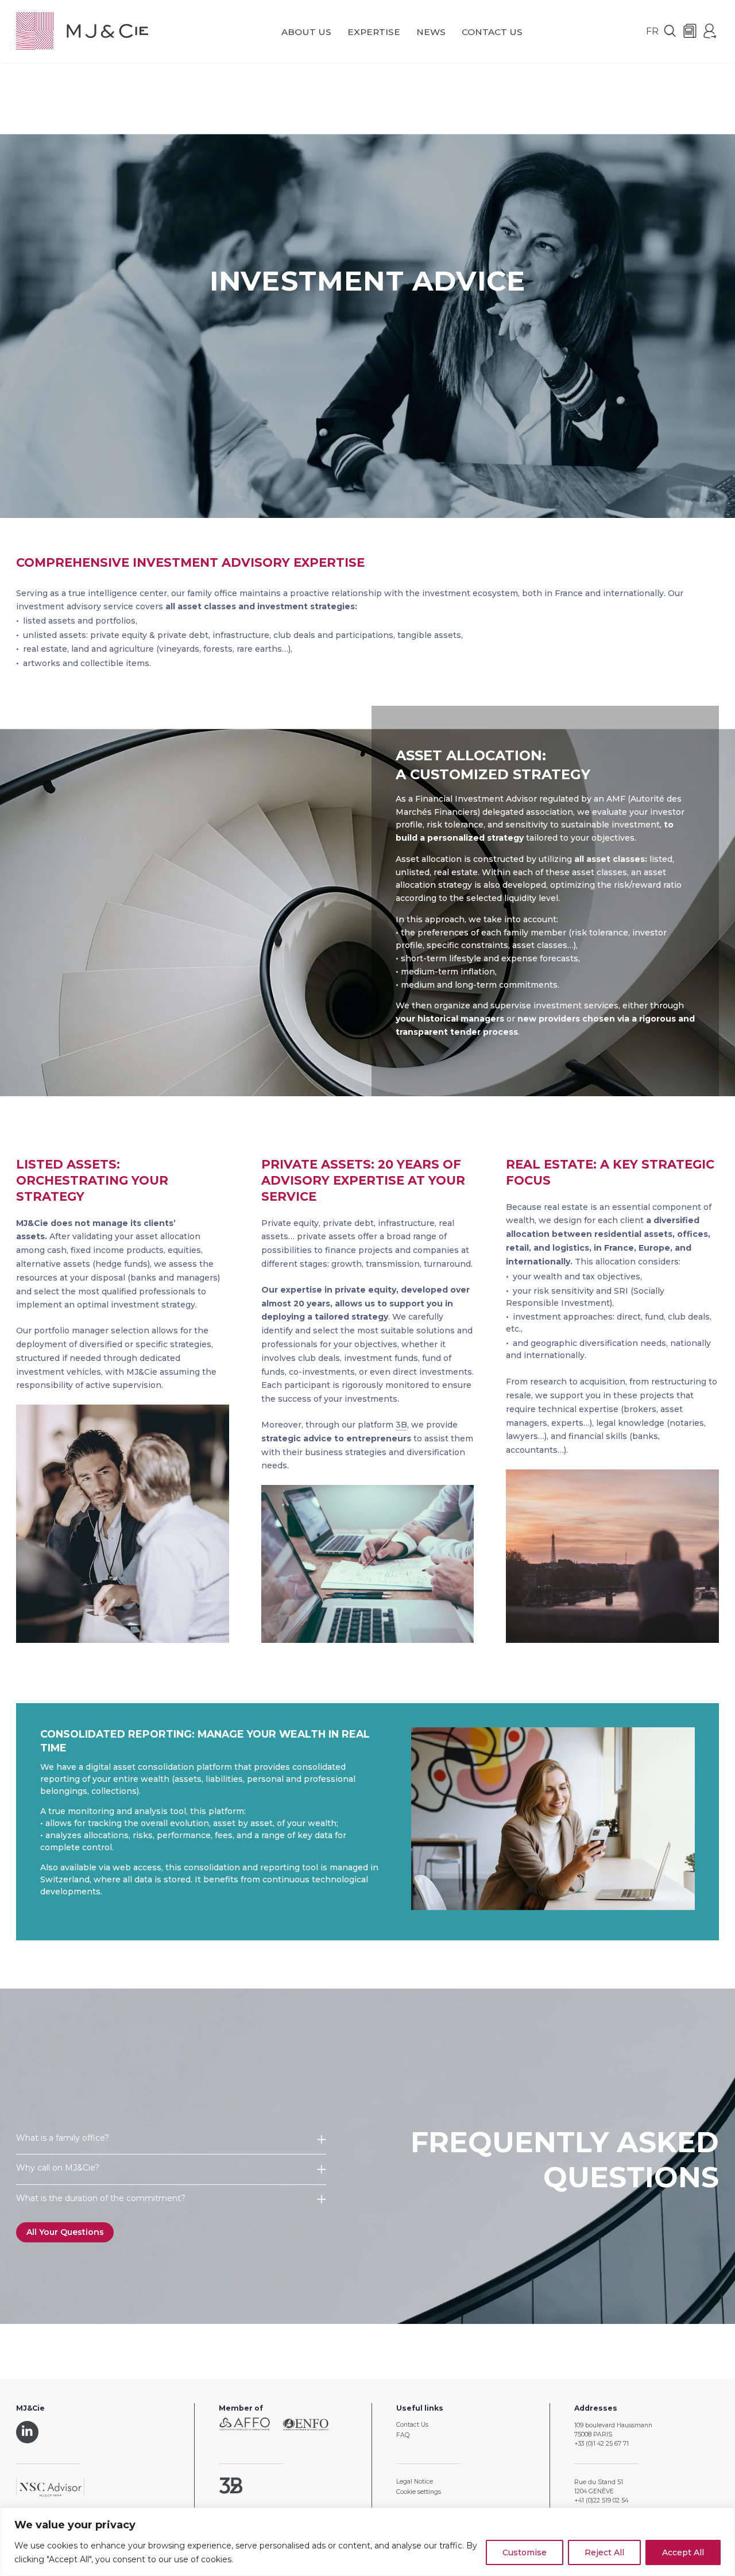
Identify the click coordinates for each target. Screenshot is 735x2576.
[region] (367, 2542)
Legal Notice (415, 2482)
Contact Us (492, 32)
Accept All (683, 2552)
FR (652, 31)
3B (401, 1425)
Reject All (604, 2552)
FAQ (403, 2435)
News (431, 32)
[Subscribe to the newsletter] (690, 32)
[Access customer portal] (710, 32)
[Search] (670, 32)
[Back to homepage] (82, 32)
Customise (525, 2552)
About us (306, 32)
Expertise (374, 32)
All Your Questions (65, 2232)
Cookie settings (419, 2492)
